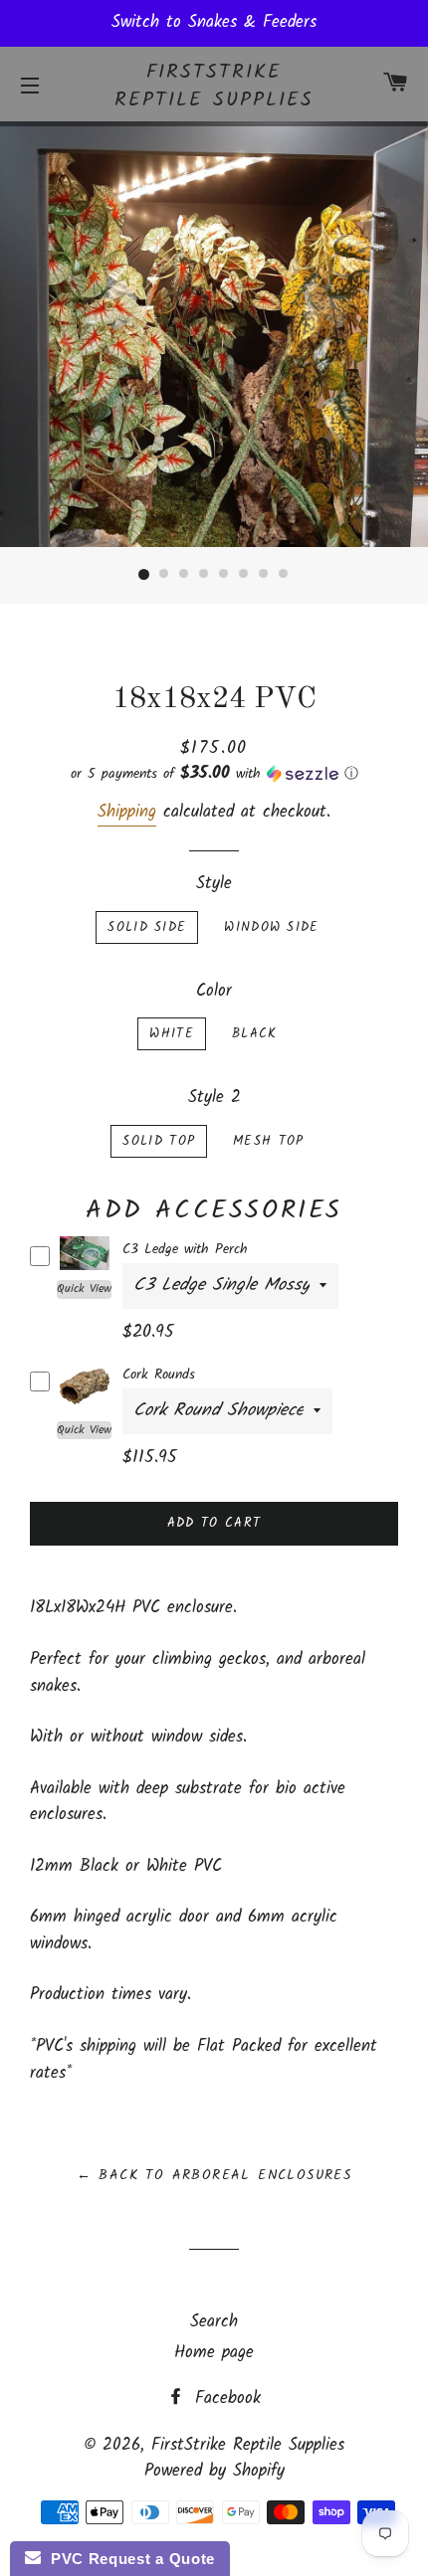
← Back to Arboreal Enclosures (214, 2175)
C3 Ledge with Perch (185, 1249)
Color (214, 992)
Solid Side (147, 927)
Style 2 (214, 1098)
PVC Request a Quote (128, 2559)
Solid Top (159, 1141)
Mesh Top (268, 1141)
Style (214, 884)
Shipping (127, 812)
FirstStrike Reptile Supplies (214, 87)
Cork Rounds (159, 1375)
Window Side (271, 927)
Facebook (224, 2398)
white (172, 1034)
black (255, 1034)
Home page (214, 2353)
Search (214, 2322)
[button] (214, 774)
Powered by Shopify (214, 2471)
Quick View (84, 1289)
